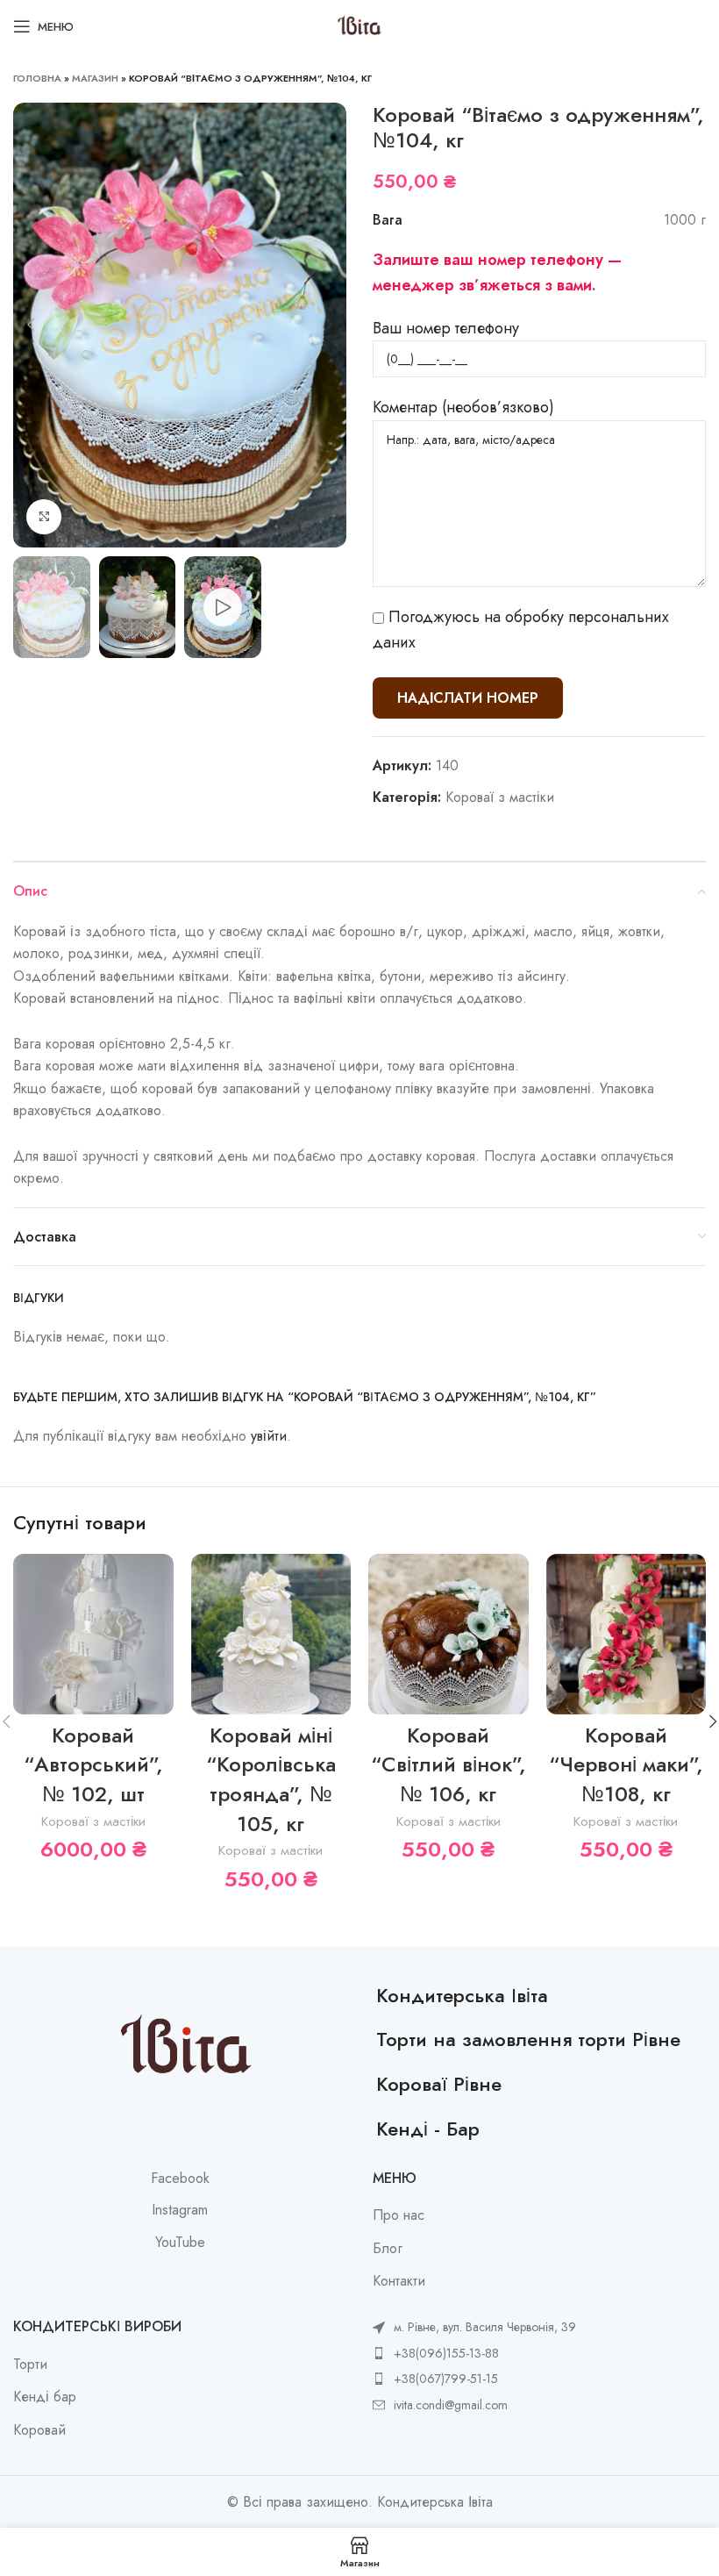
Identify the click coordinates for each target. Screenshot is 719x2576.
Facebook (180, 2179)
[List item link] (474, 2353)
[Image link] (186, 2046)
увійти (269, 1436)
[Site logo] (359, 25)
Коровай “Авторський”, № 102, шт (93, 1764)
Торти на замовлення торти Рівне (528, 2039)
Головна (37, 78)
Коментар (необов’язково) (463, 407)
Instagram (180, 2210)
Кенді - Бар (428, 2129)
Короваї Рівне (439, 2084)
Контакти (399, 2281)
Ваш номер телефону (446, 328)
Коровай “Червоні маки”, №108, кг (626, 1764)
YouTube (180, 2243)
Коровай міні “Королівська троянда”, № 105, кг (271, 1779)
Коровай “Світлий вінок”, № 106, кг (448, 1764)
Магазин (95, 78)
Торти (30, 2365)
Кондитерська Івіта (462, 1995)
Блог (388, 2249)
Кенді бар (45, 2397)
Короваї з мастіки (500, 797)
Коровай (39, 2430)
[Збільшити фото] (44, 517)
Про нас (399, 2215)
